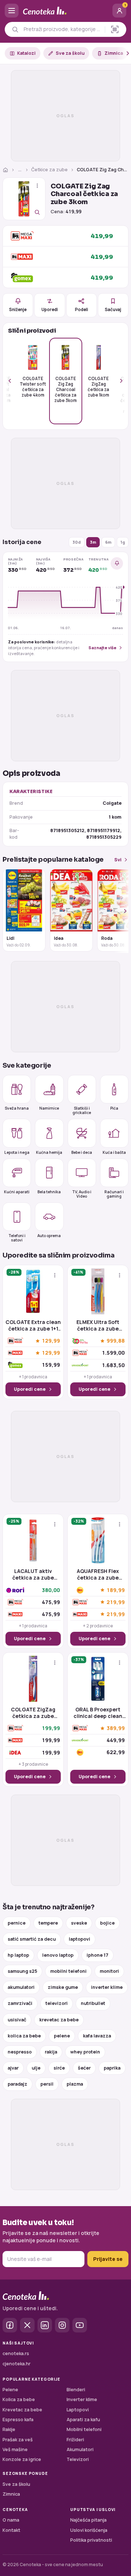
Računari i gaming (114, 1194)
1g (123, 542)
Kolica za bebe (19, 2399)
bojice (107, 1923)
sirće (59, 2068)
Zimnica (114, 53)
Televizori (78, 2459)
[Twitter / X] (27, 2325)
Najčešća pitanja (88, 2520)
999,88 (116, 1341)
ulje (36, 2068)
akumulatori (21, 1987)
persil (47, 2084)
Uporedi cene (30, 1389)
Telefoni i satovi (17, 1238)
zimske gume (63, 1987)
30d (77, 542)
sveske (79, 1923)
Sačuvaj (113, 309)
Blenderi (76, 2390)
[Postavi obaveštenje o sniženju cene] (117, 563)
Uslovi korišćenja (89, 2530)
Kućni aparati (17, 1192)
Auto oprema (49, 1236)
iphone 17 (98, 1955)
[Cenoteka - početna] (65, 11)
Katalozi (26, 53)
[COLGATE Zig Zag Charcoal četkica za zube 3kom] (24, 199)
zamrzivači (20, 2003)
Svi (118, 860)
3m (93, 542)
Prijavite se (108, 2259)
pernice (17, 1923)
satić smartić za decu (32, 1939)
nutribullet (93, 2003)
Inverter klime (82, 2399)
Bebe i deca (82, 1152)
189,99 (116, 1590)
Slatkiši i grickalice (82, 1110)
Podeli (82, 309)
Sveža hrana (17, 1108)
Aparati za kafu (83, 2420)
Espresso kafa (18, 2420)
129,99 (51, 1341)
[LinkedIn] (45, 2325)
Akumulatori (80, 2449)
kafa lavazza (97, 2036)
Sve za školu (70, 53)
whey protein (85, 2052)
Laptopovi (78, 2410)
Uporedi (50, 309)
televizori (57, 2003)
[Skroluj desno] (124, 53)
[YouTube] (80, 2325)
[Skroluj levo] (14, 381)
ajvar (13, 2068)
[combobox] (62, 29)
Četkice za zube (49, 170)
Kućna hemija (49, 1152)
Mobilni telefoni (84, 2429)
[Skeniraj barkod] (115, 29)
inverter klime (107, 1987)
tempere (48, 1923)
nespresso (20, 2052)
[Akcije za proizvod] (37, 186)
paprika (112, 2068)
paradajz (17, 2084)
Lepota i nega (17, 1152)
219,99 (116, 1602)
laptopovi (80, 1939)
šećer (84, 2068)
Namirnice (49, 1108)
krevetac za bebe (59, 2020)
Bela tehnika (49, 1192)
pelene (62, 2036)
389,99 (116, 1728)
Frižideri (75, 2440)
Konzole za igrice (22, 2459)
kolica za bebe (24, 2036)
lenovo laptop (58, 1955)
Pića (114, 1108)
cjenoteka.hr (17, 2364)
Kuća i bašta (114, 1152)
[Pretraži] (15, 29)
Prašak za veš (18, 2440)
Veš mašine (15, 2449)
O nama (11, 2520)
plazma (75, 2084)
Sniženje (18, 309)
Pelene (10, 2390)
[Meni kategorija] (12, 11)
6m (108, 542)
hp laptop (18, 1955)
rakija (51, 2052)
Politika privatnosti (91, 2540)
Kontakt (11, 2530)
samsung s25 (22, 1971)
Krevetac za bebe (22, 2410)
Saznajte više (102, 648)
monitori (109, 1971)
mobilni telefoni (68, 1971)
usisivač (17, 2020)
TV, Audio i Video (82, 1194)
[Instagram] (62, 2325)
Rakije (9, 2429)
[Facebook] (10, 2325)
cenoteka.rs (16, 2353)
